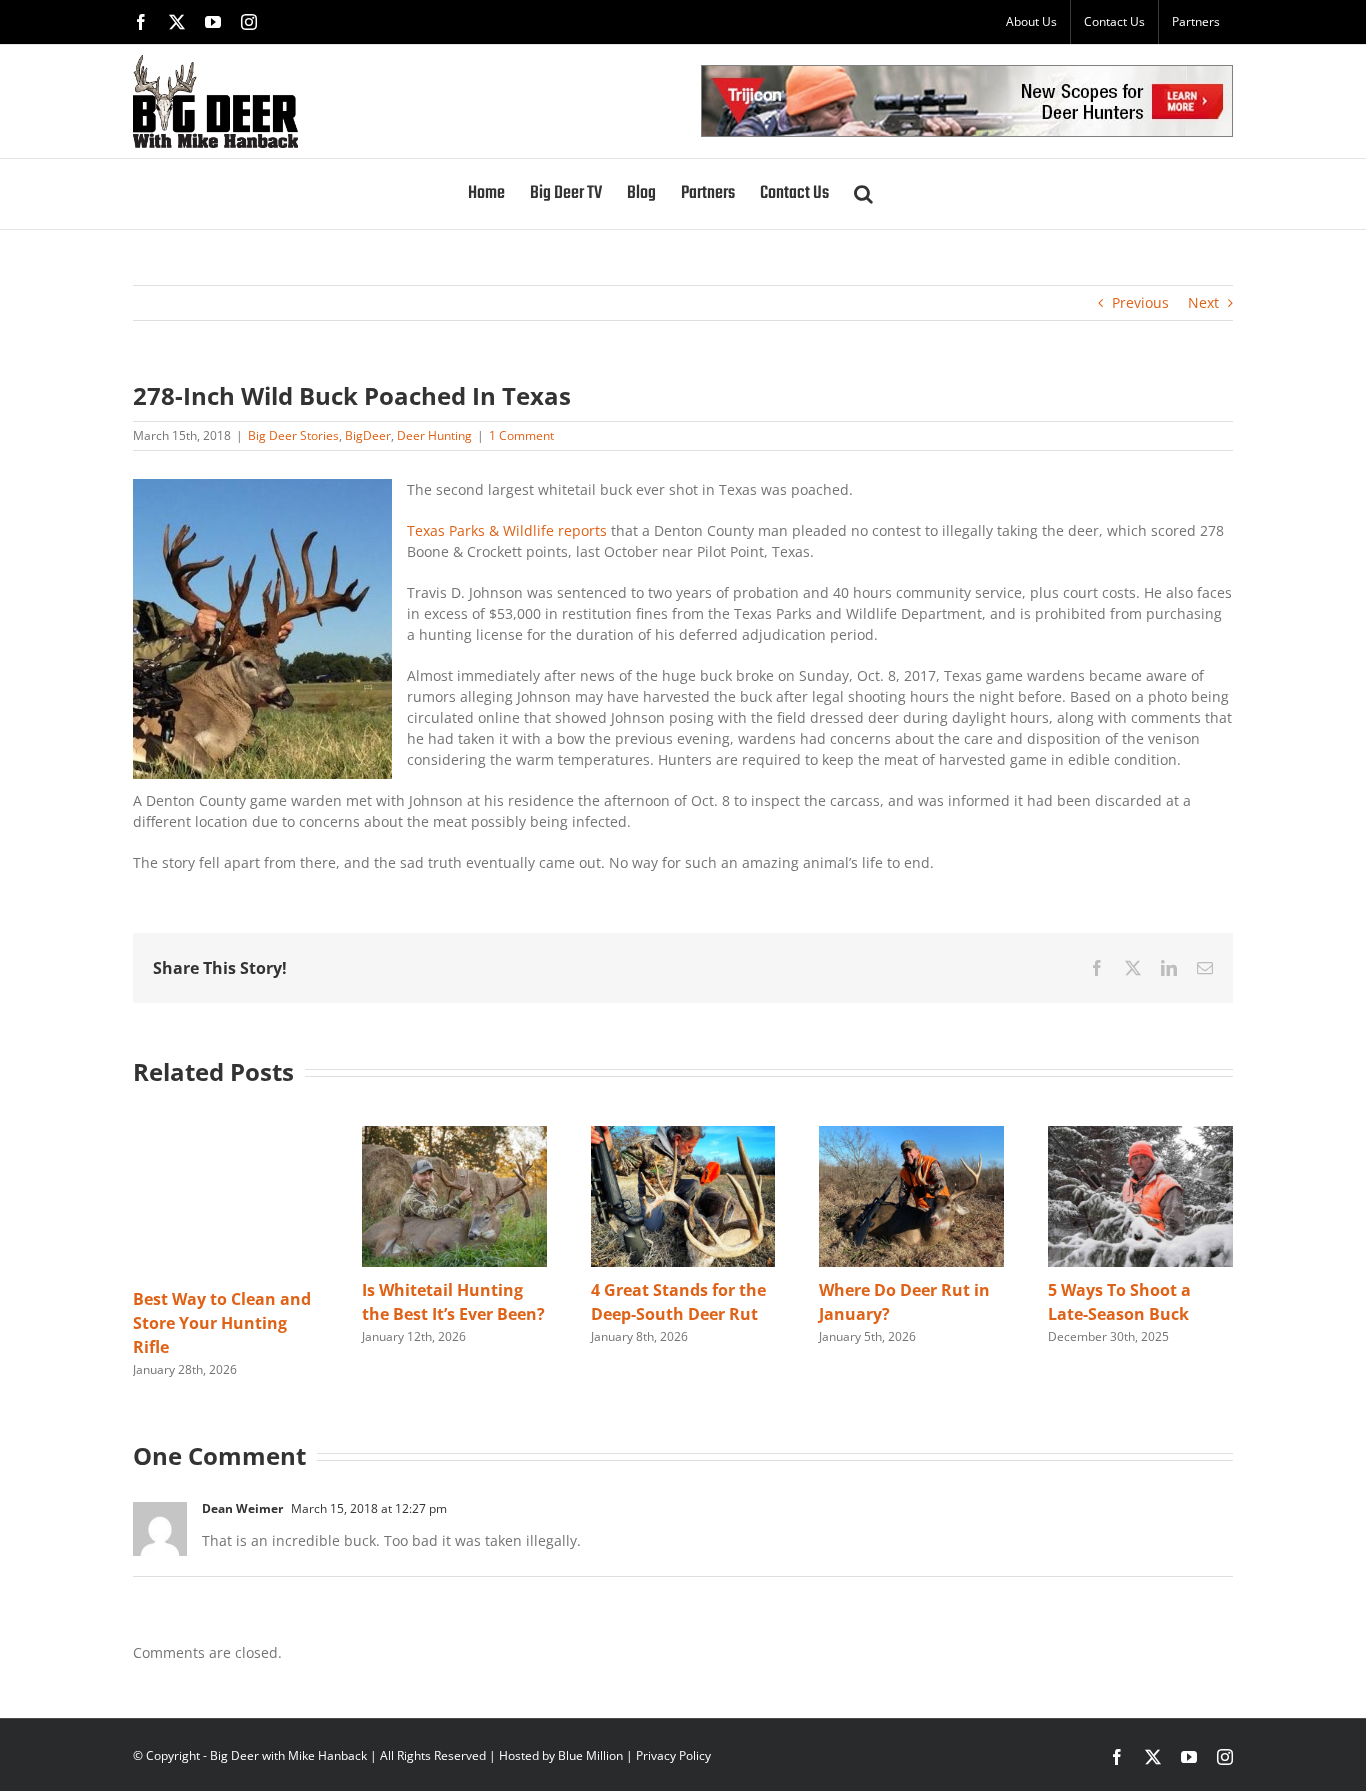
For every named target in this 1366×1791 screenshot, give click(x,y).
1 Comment (521, 435)
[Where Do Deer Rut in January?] (911, 1135)
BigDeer (368, 435)
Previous (1140, 302)
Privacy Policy (673, 1755)
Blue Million (590, 1755)
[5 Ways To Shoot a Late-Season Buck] (1140, 1135)
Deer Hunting (434, 435)
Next (1203, 302)
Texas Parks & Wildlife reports (507, 530)
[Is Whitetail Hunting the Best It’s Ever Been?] (454, 1135)
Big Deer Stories (293, 435)
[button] (863, 194)
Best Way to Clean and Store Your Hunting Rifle (222, 1323)
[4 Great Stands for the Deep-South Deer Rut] (683, 1135)
